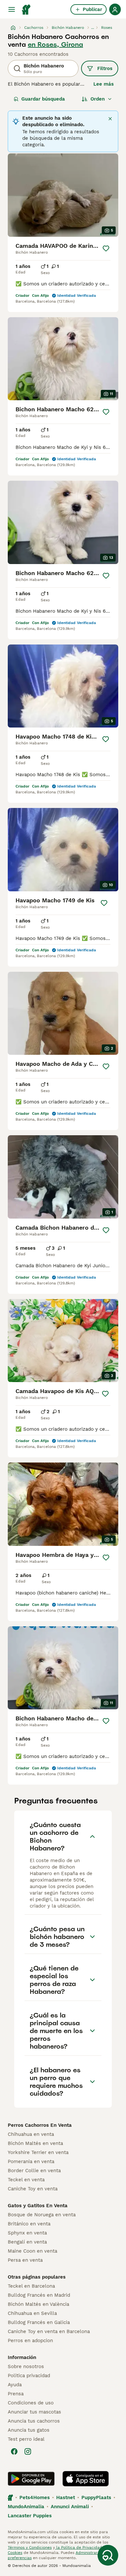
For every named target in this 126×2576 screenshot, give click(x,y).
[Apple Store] (86, 2479)
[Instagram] (28, 2451)
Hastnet (66, 2498)
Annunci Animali (70, 2507)
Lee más (104, 84)
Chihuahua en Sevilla (32, 2313)
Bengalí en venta (27, 2242)
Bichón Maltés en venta (35, 2143)
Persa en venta (25, 2260)
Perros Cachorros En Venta (40, 2125)
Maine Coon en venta (32, 2251)
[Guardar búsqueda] (108, 2555)
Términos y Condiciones (30, 2547)
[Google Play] (31, 2479)
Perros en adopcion (30, 2341)
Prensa (16, 2394)
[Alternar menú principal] (12, 9)
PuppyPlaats (96, 2498)
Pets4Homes (35, 2498)
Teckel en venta (26, 2180)
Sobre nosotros (26, 2366)
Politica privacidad (29, 2376)
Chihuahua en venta (31, 2134)
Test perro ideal (26, 2439)
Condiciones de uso (31, 2403)
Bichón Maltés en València (38, 2304)
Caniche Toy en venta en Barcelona (49, 2331)
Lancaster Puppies (30, 2516)
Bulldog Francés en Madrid (39, 2295)
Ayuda (15, 2385)
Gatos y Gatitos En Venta (38, 2206)
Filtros (105, 68)
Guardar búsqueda (43, 99)
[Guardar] (106, 248)
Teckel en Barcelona (31, 2286)
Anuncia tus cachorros (34, 2421)
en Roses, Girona (55, 44)
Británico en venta (29, 2224)
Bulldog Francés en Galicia (39, 2322)
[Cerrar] (110, 119)
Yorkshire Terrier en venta (38, 2152)
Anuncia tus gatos (29, 2430)
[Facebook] (14, 2451)
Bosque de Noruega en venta (42, 2215)
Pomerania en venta (31, 2161)
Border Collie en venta (34, 2171)
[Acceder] (115, 9)
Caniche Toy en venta (33, 2189)
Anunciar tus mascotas (34, 2412)
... (93, 28)
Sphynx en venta (27, 2233)
